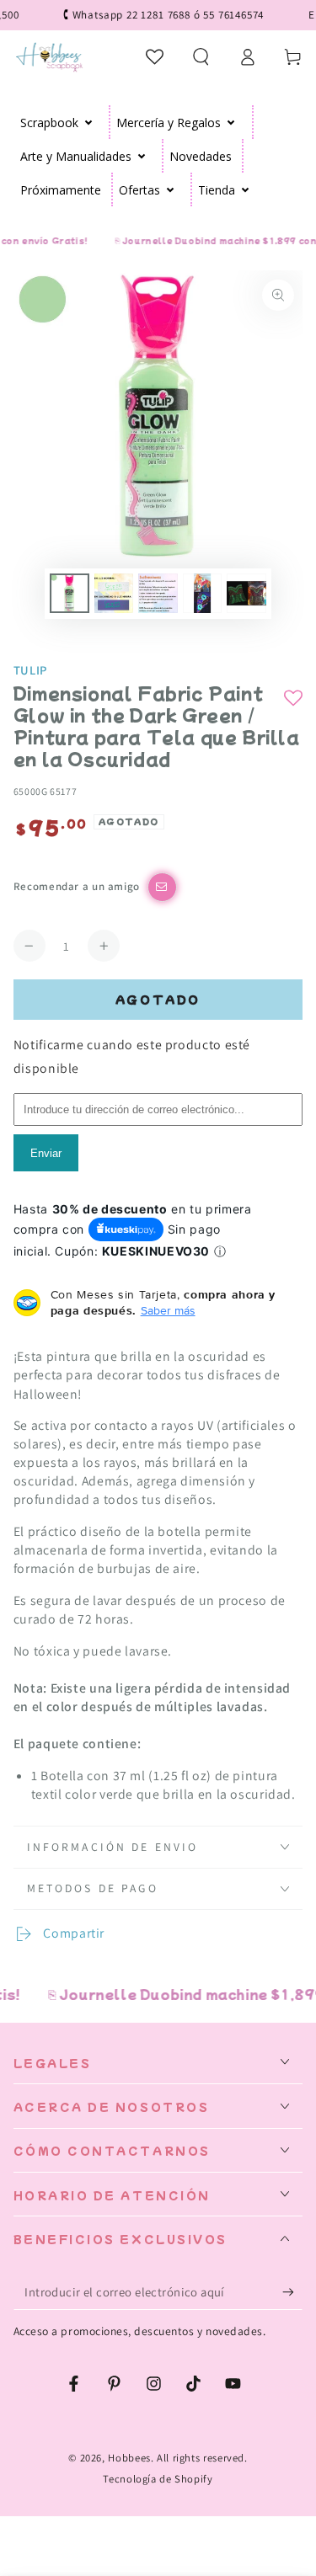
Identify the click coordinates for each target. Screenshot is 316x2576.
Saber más (168, 1310)
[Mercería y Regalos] (231, 122)
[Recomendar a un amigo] (162, 887)
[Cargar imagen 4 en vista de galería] (202, 593)
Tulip (30, 670)
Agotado (158, 999)
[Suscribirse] (292, 2292)
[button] (201, 56)
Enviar (46, 1153)
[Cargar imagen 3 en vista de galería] (158, 593)
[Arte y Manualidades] (142, 156)
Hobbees (129, 2458)
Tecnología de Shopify (158, 2479)
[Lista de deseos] (155, 56)
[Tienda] (246, 189)
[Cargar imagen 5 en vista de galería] (246, 593)
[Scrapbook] (89, 122)
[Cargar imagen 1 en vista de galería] (69, 593)
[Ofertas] (171, 189)
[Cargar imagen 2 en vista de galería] (114, 593)
